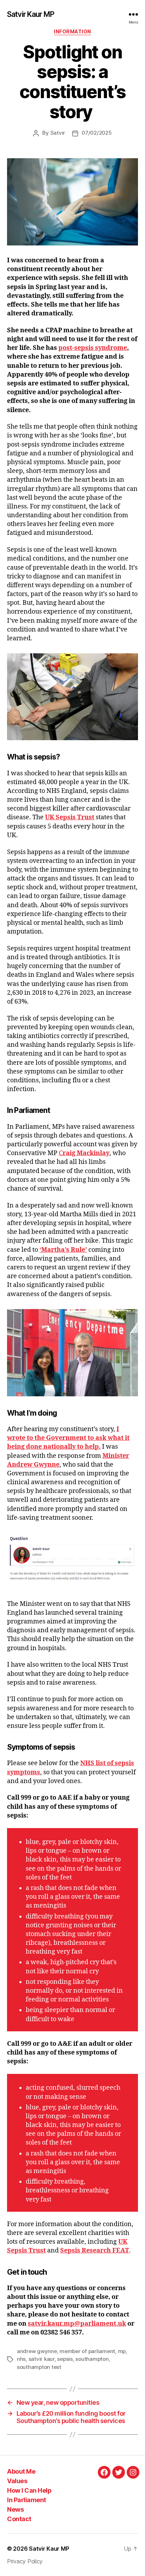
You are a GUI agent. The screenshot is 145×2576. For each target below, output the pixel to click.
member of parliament (87, 2351)
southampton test (39, 2367)
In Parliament (27, 2500)
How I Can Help (29, 2490)
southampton (92, 2359)
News (15, 2509)
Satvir (58, 133)
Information (72, 31)
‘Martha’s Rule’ (63, 1250)
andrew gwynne (37, 2351)
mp (122, 2351)
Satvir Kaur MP (31, 14)
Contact (19, 2519)
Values (17, 2481)
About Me (21, 2471)
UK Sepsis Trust (70, 817)
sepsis (65, 2359)
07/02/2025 (97, 133)
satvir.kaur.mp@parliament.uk (77, 2324)
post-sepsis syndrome (93, 348)
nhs (21, 2359)
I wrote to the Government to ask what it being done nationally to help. (68, 1438)
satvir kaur (42, 2359)
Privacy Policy (25, 2561)
